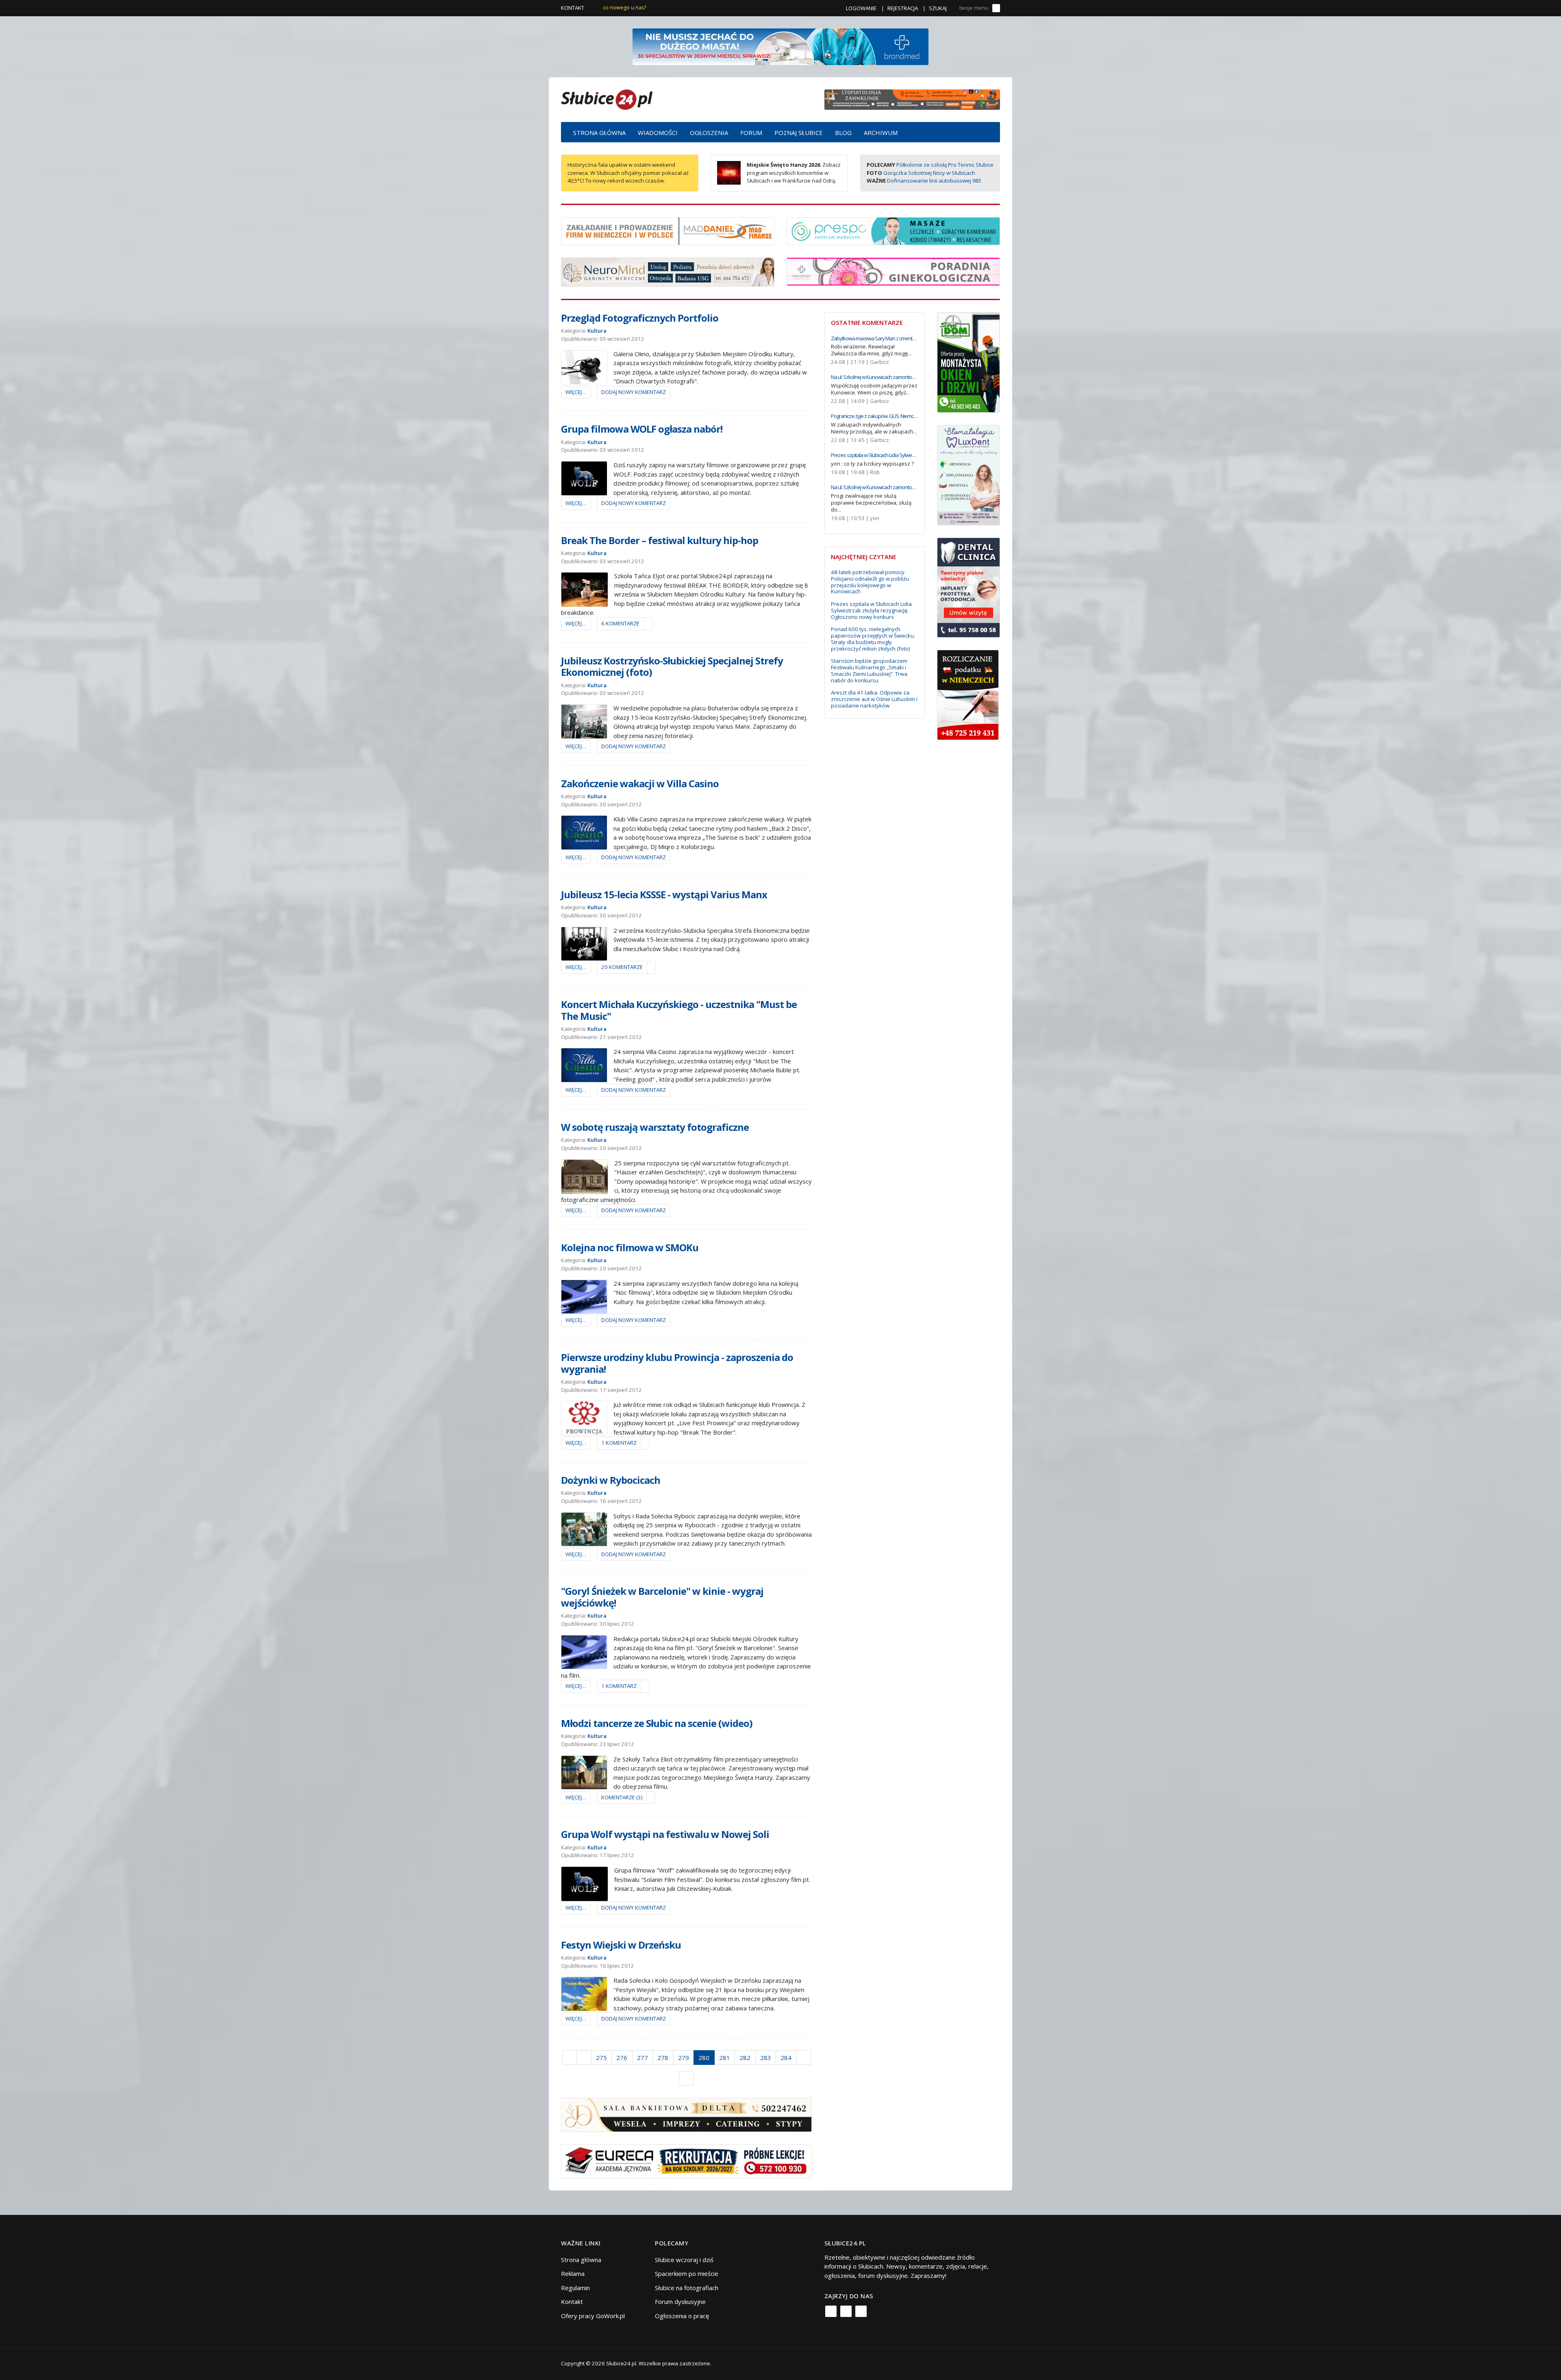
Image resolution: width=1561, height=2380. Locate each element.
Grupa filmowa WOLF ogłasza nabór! (642, 429)
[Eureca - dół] (686, 2160)
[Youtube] (861, 2311)
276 (622, 2058)
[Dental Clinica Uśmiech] (969, 587)
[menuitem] (599, 132)
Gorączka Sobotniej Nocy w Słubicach (929, 173)
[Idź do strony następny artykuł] (804, 2058)
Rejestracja (903, 8)
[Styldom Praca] (969, 361)
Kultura (597, 331)
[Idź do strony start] (570, 2058)
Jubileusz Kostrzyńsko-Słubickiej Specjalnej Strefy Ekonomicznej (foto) (672, 666)
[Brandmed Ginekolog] (893, 271)
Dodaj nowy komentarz (634, 392)
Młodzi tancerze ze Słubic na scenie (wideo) (657, 1723)
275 (601, 2058)
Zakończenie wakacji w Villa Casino (640, 783)
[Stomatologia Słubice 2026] (912, 99)
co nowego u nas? (625, 8)
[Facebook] (831, 2311)
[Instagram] (846, 2311)
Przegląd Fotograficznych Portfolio (640, 318)
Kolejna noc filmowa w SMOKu (630, 1247)
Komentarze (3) (622, 1797)
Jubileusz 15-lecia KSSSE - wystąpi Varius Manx (664, 894)
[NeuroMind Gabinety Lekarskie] (668, 271)
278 (663, 2058)
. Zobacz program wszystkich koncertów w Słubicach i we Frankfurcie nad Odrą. (794, 173)
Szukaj (938, 8)
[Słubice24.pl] (607, 99)
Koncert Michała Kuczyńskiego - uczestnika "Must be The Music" (679, 1010)
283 (766, 2058)
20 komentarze (622, 967)
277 (642, 2058)
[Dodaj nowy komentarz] (648, 624)
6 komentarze (620, 623)
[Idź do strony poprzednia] (584, 2058)
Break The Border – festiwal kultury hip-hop (660, 540)
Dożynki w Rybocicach (611, 1480)
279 (684, 2058)
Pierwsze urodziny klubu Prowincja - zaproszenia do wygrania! (677, 1363)
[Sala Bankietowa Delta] (686, 2114)
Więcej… (576, 392)
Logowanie (861, 8)
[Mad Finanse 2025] (668, 230)
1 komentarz (619, 1443)
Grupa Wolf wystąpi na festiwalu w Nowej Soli (665, 1834)
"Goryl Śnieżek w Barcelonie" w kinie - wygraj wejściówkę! (662, 1597)
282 (745, 2058)
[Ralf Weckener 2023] (968, 694)
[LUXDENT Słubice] (969, 474)
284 (786, 2058)
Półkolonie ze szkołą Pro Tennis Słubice (945, 165)
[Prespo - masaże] (893, 230)
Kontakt (573, 8)
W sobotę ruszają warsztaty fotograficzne (655, 1127)
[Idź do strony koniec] (686, 2078)
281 (725, 2058)
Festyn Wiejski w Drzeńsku (621, 1945)
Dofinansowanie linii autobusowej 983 (934, 181)
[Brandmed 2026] (780, 46)
